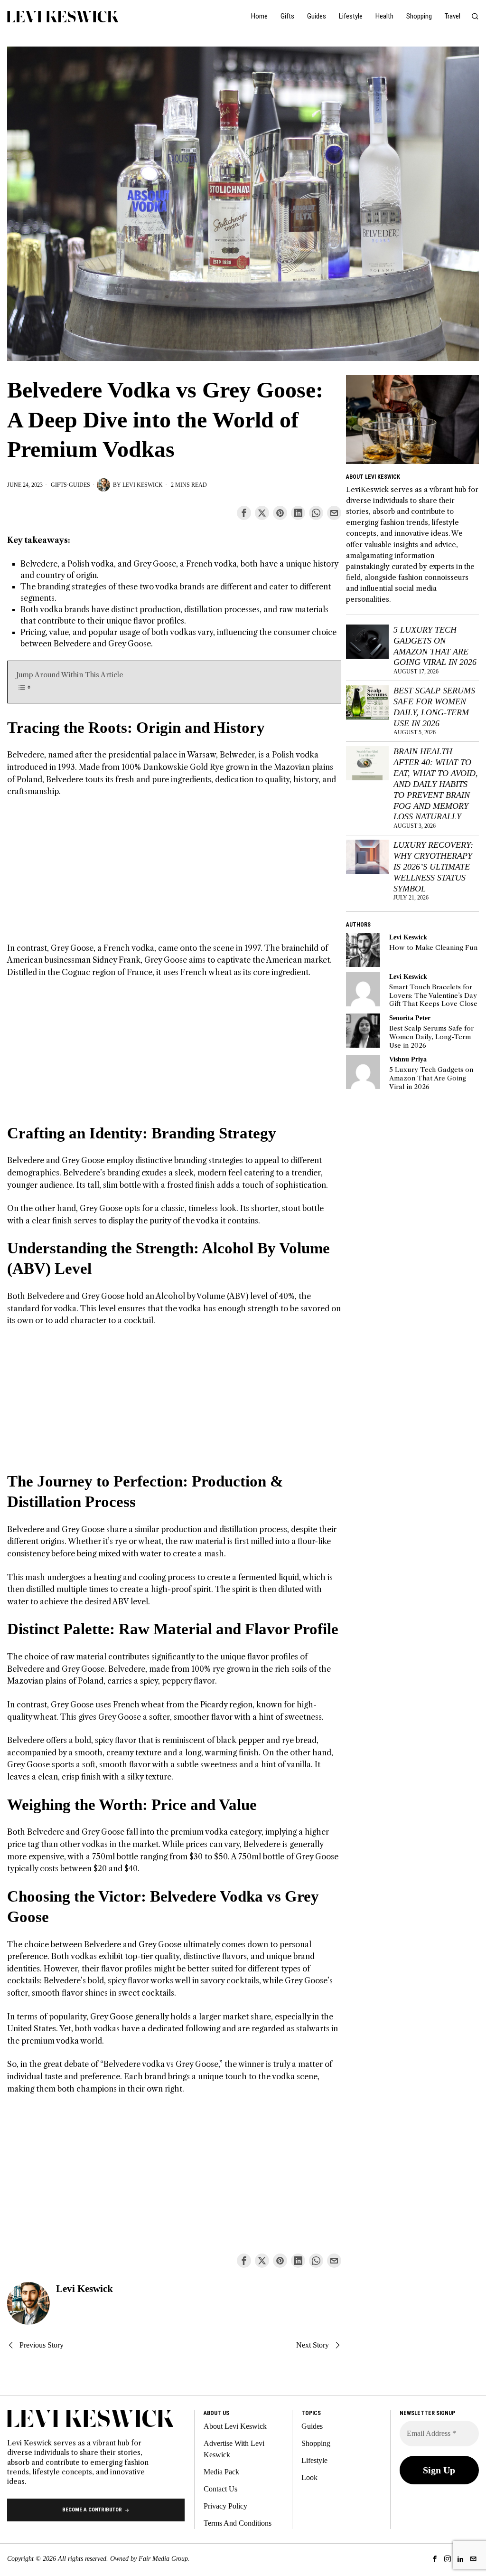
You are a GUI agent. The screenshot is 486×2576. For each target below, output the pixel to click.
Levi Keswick (143, 485)
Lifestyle (314, 2460)
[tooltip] (244, 513)
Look (309, 2477)
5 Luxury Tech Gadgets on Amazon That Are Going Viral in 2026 (435, 646)
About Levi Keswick (235, 2426)
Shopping (316, 2443)
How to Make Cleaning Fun (433, 948)
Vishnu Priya (408, 1059)
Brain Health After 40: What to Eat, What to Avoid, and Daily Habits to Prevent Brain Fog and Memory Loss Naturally (436, 784)
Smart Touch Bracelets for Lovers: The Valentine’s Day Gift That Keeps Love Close (433, 995)
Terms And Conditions (238, 2523)
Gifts (59, 485)
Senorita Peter (410, 1018)
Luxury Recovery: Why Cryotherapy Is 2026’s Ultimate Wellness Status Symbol (433, 867)
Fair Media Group (163, 2559)
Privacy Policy (225, 2506)
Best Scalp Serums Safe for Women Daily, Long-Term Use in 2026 (434, 707)
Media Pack (221, 2472)
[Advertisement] (174, 876)
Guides (79, 485)
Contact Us (220, 2489)
